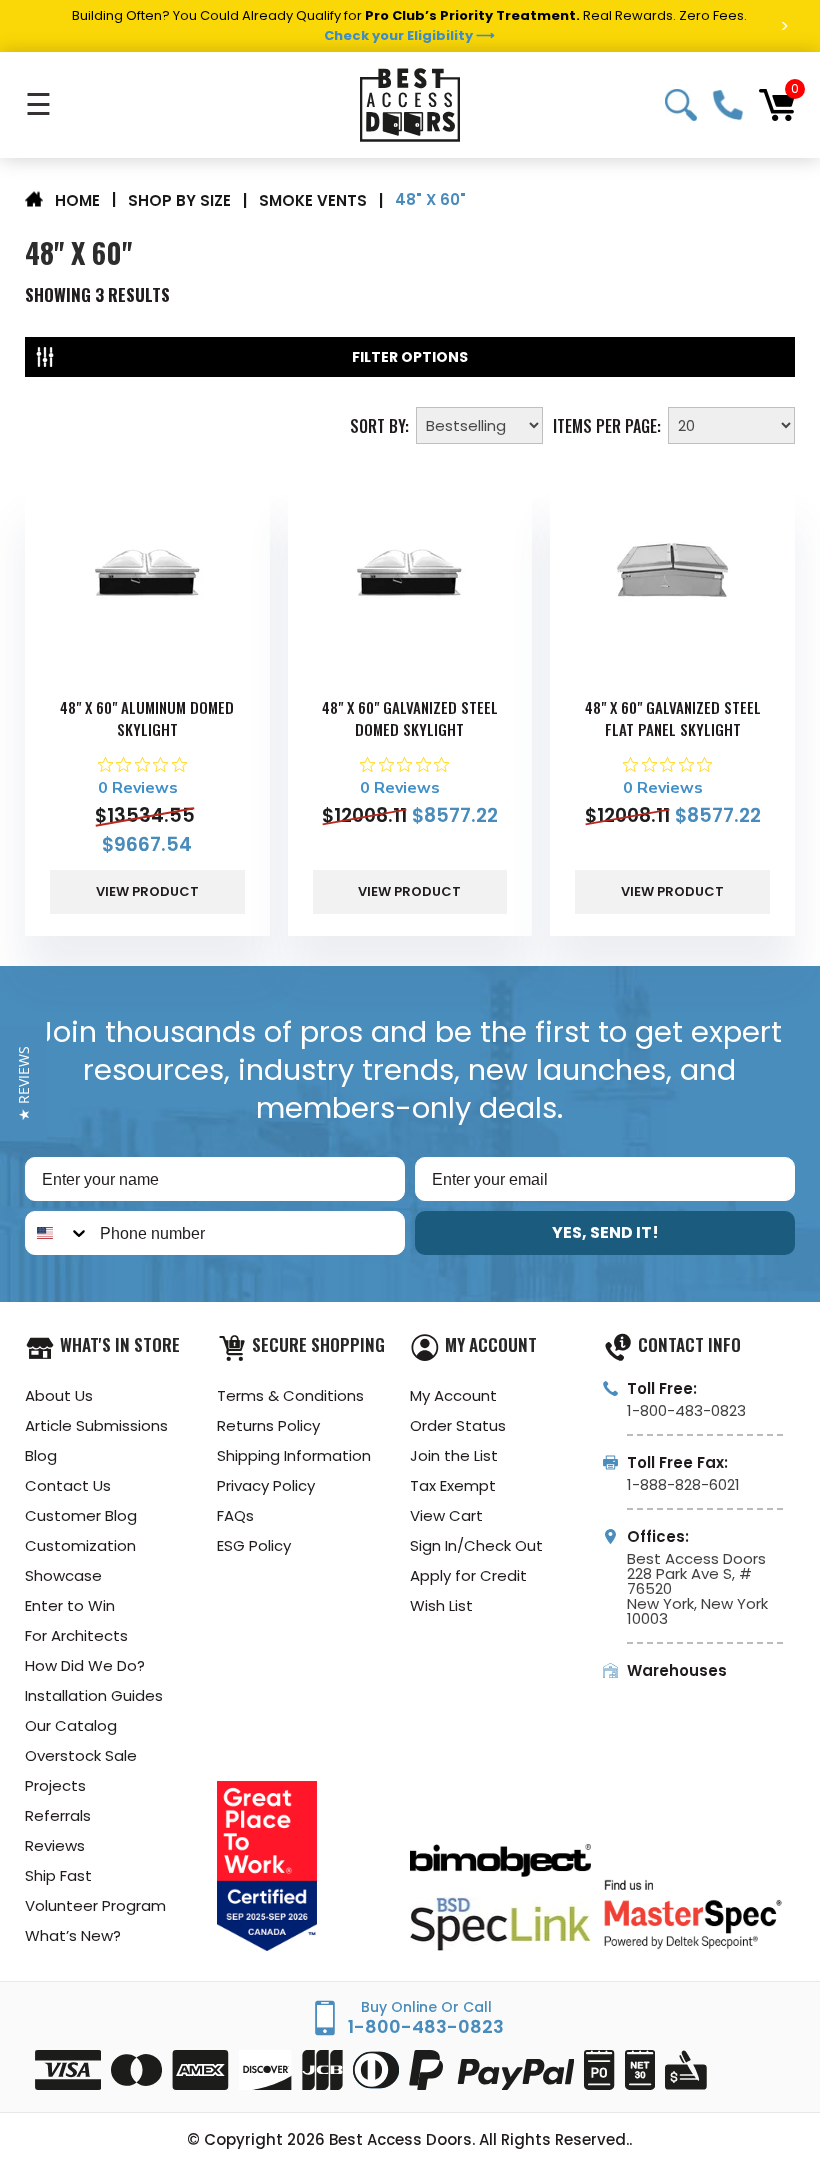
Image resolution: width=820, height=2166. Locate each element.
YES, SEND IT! (605, 1232)
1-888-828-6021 (683, 1484)
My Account (453, 1395)
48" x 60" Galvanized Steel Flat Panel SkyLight (673, 718)
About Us (59, 1395)
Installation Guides (94, 1695)
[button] (23, 1083)
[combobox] (58, 1233)
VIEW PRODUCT (147, 891)
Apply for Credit (468, 1575)
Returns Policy (268, 1425)
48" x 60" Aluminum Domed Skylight (147, 718)
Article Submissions (96, 1425)
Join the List (454, 1455)
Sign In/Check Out (476, 1545)
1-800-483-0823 (728, 105)
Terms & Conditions (290, 1395)
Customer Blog (81, 1515)
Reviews (55, 1845)
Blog (41, 1455)
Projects (55, 1785)
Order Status (458, 1425)
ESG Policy (254, 1545)
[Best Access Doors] (410, 105)
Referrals (58, 1815)
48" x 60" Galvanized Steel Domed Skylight (410, 718)
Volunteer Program (95, 1905)
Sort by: (379, 424)
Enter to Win (70, 1605)
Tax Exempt (453, 1485)
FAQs (235, 1515)
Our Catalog (71, 1725)
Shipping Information (294, 1455)
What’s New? (73, 1935)
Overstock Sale (81, 1755)
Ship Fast (58, 1875)
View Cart (446, 1515)
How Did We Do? (85, 1665)
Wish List (441, 1605)
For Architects (76, 1635)
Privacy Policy (266, 1485)
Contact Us (68, 1485)
